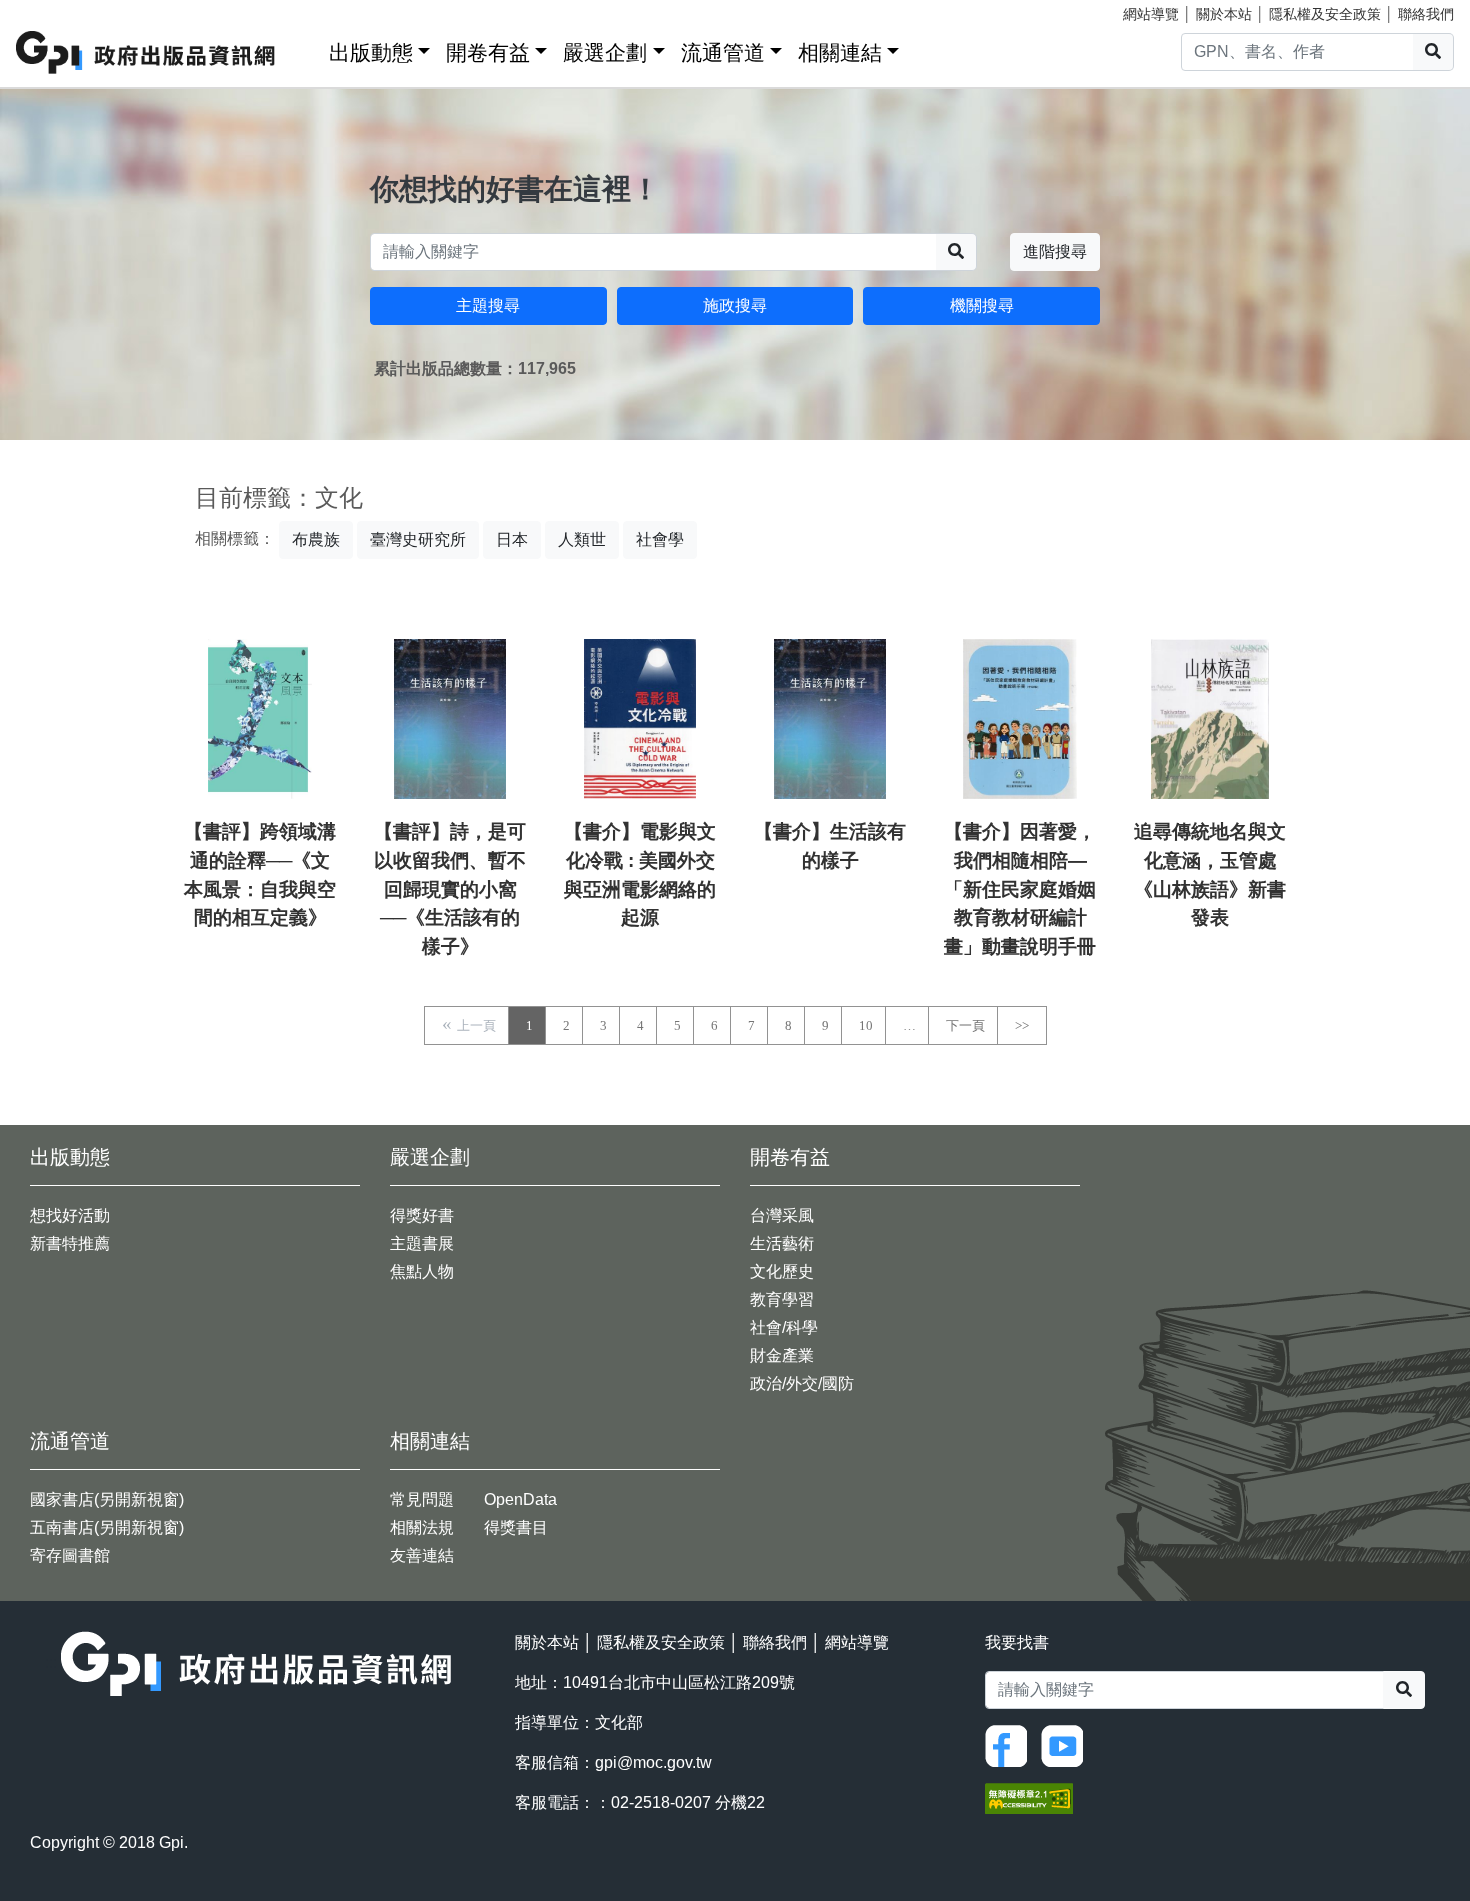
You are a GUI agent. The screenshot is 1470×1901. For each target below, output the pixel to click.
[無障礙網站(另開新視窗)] (1029, 1797)
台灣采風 (782, 1215)
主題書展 (422, 1243)
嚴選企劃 (605, 52)
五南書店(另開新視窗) (107, 1527)
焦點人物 (422, 1271)
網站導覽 (1151, 14)
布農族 (316, 539)
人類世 (582, 539)
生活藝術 (782, 1243)
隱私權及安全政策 (1325, 14)
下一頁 (965, 1025)
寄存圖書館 (70, 1555)
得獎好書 (422, 1215)
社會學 (660, 539)
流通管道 (723, 52)
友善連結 (422, 1555)
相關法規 (422, 1527)
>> (1022, 1025)
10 (866, 1025)
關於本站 (1224, 14)
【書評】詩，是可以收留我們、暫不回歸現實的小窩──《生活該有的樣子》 (450, 889)
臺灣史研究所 (418, 539)
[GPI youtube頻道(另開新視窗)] (1067, 1745)
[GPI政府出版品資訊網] (146, 52)
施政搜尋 (735, 305)
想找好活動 (70, 1215)
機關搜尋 (982, 305)
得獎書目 (516, 1527)
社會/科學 (784, 1327)
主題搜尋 (488, 305)
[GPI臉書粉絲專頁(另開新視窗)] (1011, 1745)
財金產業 (782, 1355)
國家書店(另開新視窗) (107, 1499)
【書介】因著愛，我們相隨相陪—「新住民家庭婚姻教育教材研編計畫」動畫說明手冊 (1020, 889)
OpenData (520, 1499)
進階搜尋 (1055, 251)
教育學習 (782, 1299)
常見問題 (422, 1499)
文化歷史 (782, 1271)
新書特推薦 (70, 1243)
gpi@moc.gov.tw (653, 1762)
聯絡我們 (1426, 14)
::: (307, 48)
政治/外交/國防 (802, 1383)
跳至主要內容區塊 (56, 10)
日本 (512, 539)
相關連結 (840, 52)
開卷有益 (488, 52)
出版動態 (371, 52)
